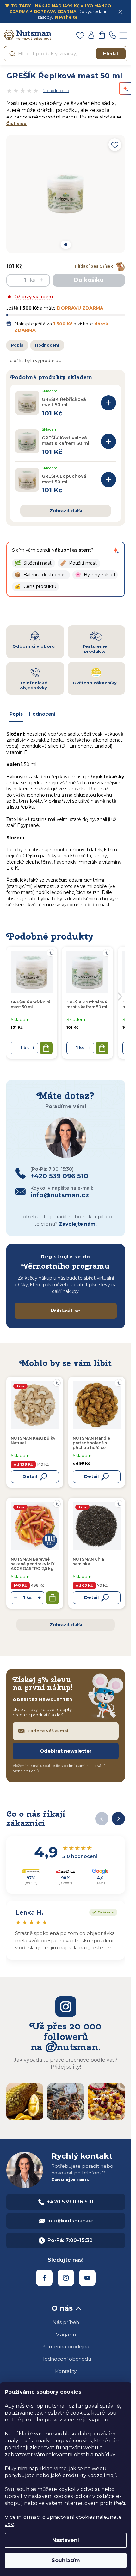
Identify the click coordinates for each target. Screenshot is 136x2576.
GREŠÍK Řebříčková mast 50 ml (64, 402)
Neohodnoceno (56, 91)
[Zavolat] (113, 35)
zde (9, 2524)
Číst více (16, 124)
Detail (30, 1476)
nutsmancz (66, 2278)
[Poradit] (57, 1383)
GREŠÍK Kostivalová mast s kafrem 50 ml (65, 441)
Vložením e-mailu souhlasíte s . (59, 1768)
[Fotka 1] (65, 245)
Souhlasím (66, 2560)
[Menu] (123, 35)
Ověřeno (102, 1912)
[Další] (118, 1819)
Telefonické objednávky (33, 685)
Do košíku (89, 280)
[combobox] (66, 54)
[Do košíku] (108, 403)
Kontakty (66, 2371)
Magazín (66, 2334)
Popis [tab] (16, 714)
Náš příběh (66, 2322)
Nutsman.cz (44, 2278)
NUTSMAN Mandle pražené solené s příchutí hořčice (91, 1443)
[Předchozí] (102, 1819)
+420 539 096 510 (70, 2202)
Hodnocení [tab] (42, 714)
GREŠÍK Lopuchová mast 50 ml (64, 479)
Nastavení (66, 2540)
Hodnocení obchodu (66, 2359)
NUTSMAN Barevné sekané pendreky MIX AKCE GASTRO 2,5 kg (33, 1564)
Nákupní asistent (71, 550)
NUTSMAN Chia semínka (88, 1561)
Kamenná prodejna (66, 2346)
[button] (34, 563)
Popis (17, 345)
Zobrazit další (66, 511)
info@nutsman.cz (70, 2221)
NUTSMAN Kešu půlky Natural (33, 1440)
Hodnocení (47, 345)
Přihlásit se (66, 1311)
